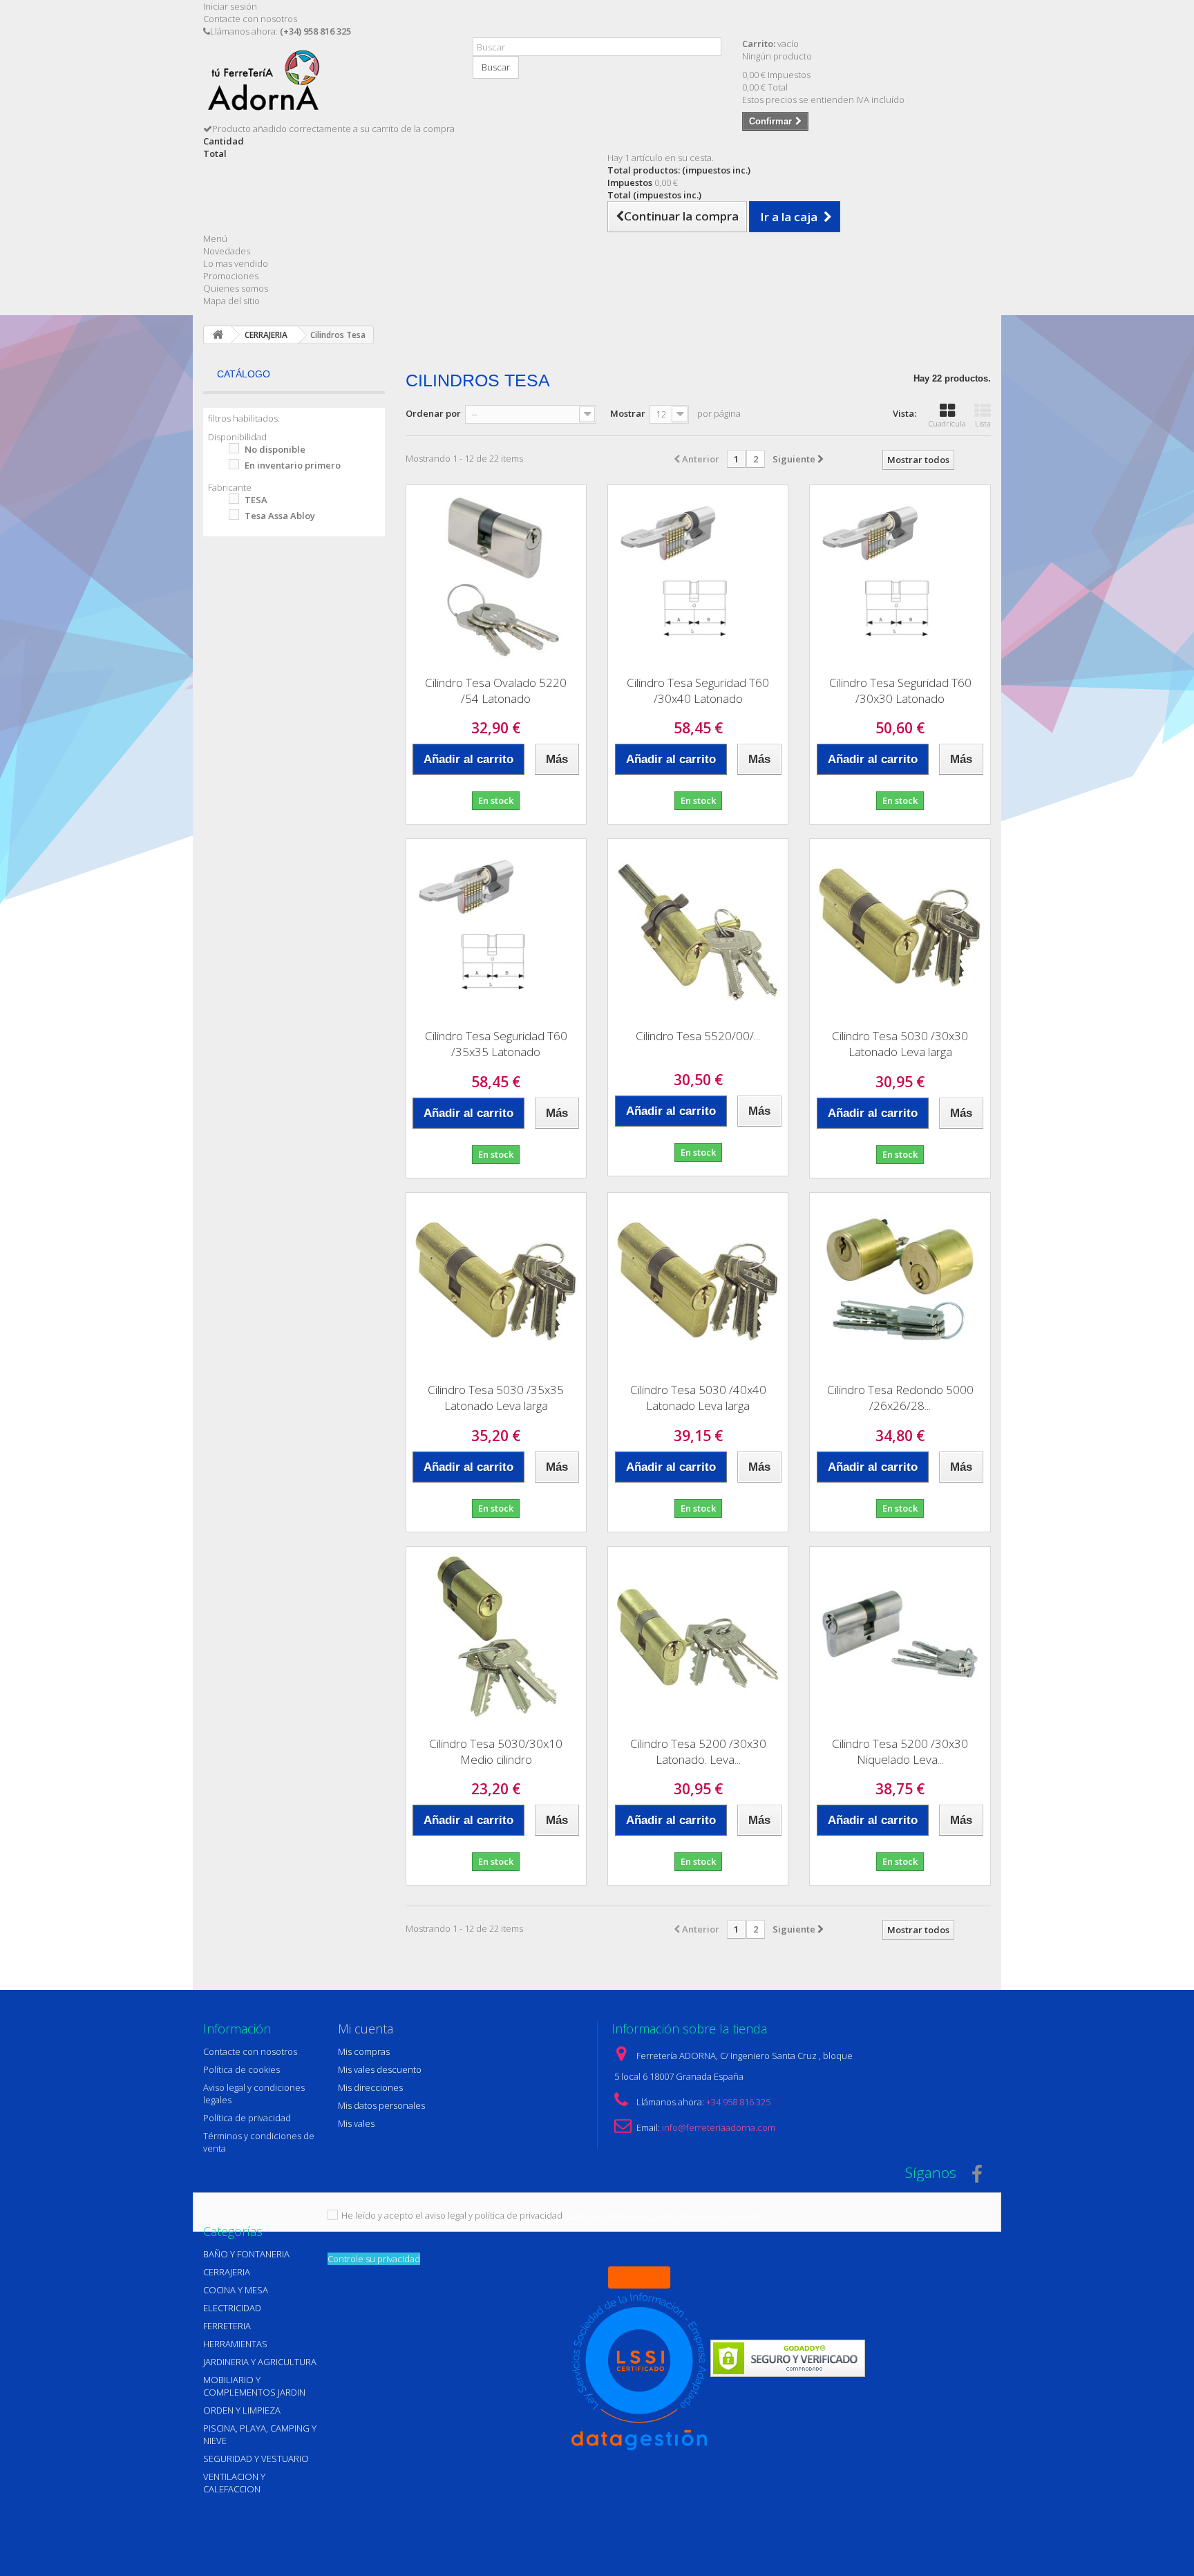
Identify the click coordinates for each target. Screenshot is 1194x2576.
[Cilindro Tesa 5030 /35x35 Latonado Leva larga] (496, 1283)
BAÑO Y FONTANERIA (246, 2254)
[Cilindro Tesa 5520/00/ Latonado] (698, 929)
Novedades (227, 251)
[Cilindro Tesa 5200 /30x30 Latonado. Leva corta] (698, 1637)
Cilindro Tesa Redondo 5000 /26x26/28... (900, 1398)
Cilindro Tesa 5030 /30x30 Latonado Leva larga (900, 1044)
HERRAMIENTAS (235, 2344)
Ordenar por (433, 413)
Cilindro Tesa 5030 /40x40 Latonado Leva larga (698, 1398)
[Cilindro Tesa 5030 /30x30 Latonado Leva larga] (900, 929)
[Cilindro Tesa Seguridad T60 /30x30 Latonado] (900, 575)
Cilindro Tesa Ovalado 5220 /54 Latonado (496, 690)
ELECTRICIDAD (232, 2308)
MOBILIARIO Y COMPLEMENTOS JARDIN (254, 2386)
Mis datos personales (381, 2105)
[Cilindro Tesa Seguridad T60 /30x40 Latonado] (698, 575)
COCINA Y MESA (236, 2290)
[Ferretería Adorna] (328, 85)
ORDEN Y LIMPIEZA (242, 2410)
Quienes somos (236, 288)
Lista (983, 423)
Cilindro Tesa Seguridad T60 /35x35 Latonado (496, 1044)
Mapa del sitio (231, 301)
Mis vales (356, 2123)
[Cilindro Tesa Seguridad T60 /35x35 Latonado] (496, 929)
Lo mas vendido (236, 263)
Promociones (231, 276)
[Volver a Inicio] (218, 335)
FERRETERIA (227, 2326)
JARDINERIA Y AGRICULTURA (260, 2362)
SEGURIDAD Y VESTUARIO (256, 2459)
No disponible (275, 449)
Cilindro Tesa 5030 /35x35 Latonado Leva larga (496, 1398)
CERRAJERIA (227, 2272)
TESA (256, 500)
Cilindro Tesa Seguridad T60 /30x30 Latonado (900, 690)
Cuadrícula (947, 423)
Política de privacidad (247, 2118)
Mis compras (364, 2051)
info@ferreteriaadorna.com (719, 2127)
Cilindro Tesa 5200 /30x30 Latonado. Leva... (698, 1751)
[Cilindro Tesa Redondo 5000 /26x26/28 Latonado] (900, 1283)
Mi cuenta (366, 2029)
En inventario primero (293, 465)
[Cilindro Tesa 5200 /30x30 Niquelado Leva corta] (900, 1637)
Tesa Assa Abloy (280, 516)
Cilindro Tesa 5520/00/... (698, 1036)
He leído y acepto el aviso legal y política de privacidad (452, 2215)
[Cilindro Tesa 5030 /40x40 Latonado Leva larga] (698, 1283)
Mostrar (628, 413)
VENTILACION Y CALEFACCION (234, 2483)
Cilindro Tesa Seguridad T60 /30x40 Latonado (698, 690)
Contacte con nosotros (250, 19)
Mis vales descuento (380, 2069)
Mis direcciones (370, 2087)
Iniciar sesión (230, 6)
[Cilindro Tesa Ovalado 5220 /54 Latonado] (496, 575)
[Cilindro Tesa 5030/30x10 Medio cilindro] (496, 1637)
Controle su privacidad (374, 2259)
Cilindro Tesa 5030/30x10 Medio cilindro (496, 1751)
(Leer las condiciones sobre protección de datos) (665, 2215)
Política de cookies (241, 2069)
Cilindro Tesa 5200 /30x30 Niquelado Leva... (900, 1751)
